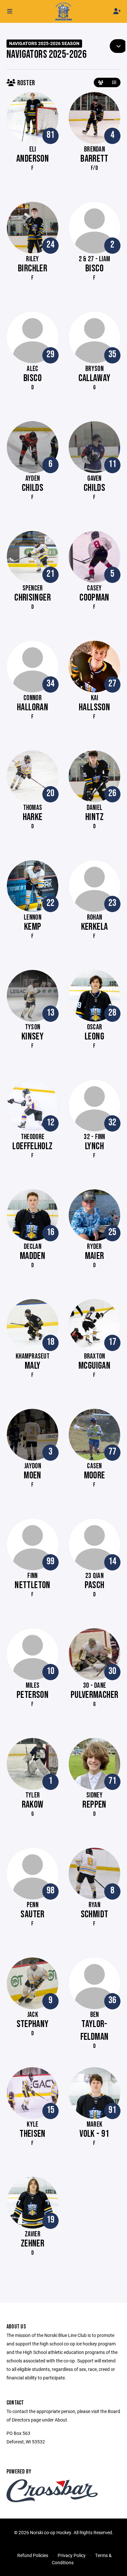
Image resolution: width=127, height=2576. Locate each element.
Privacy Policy (72, 2555)
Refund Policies (33, 2555)
